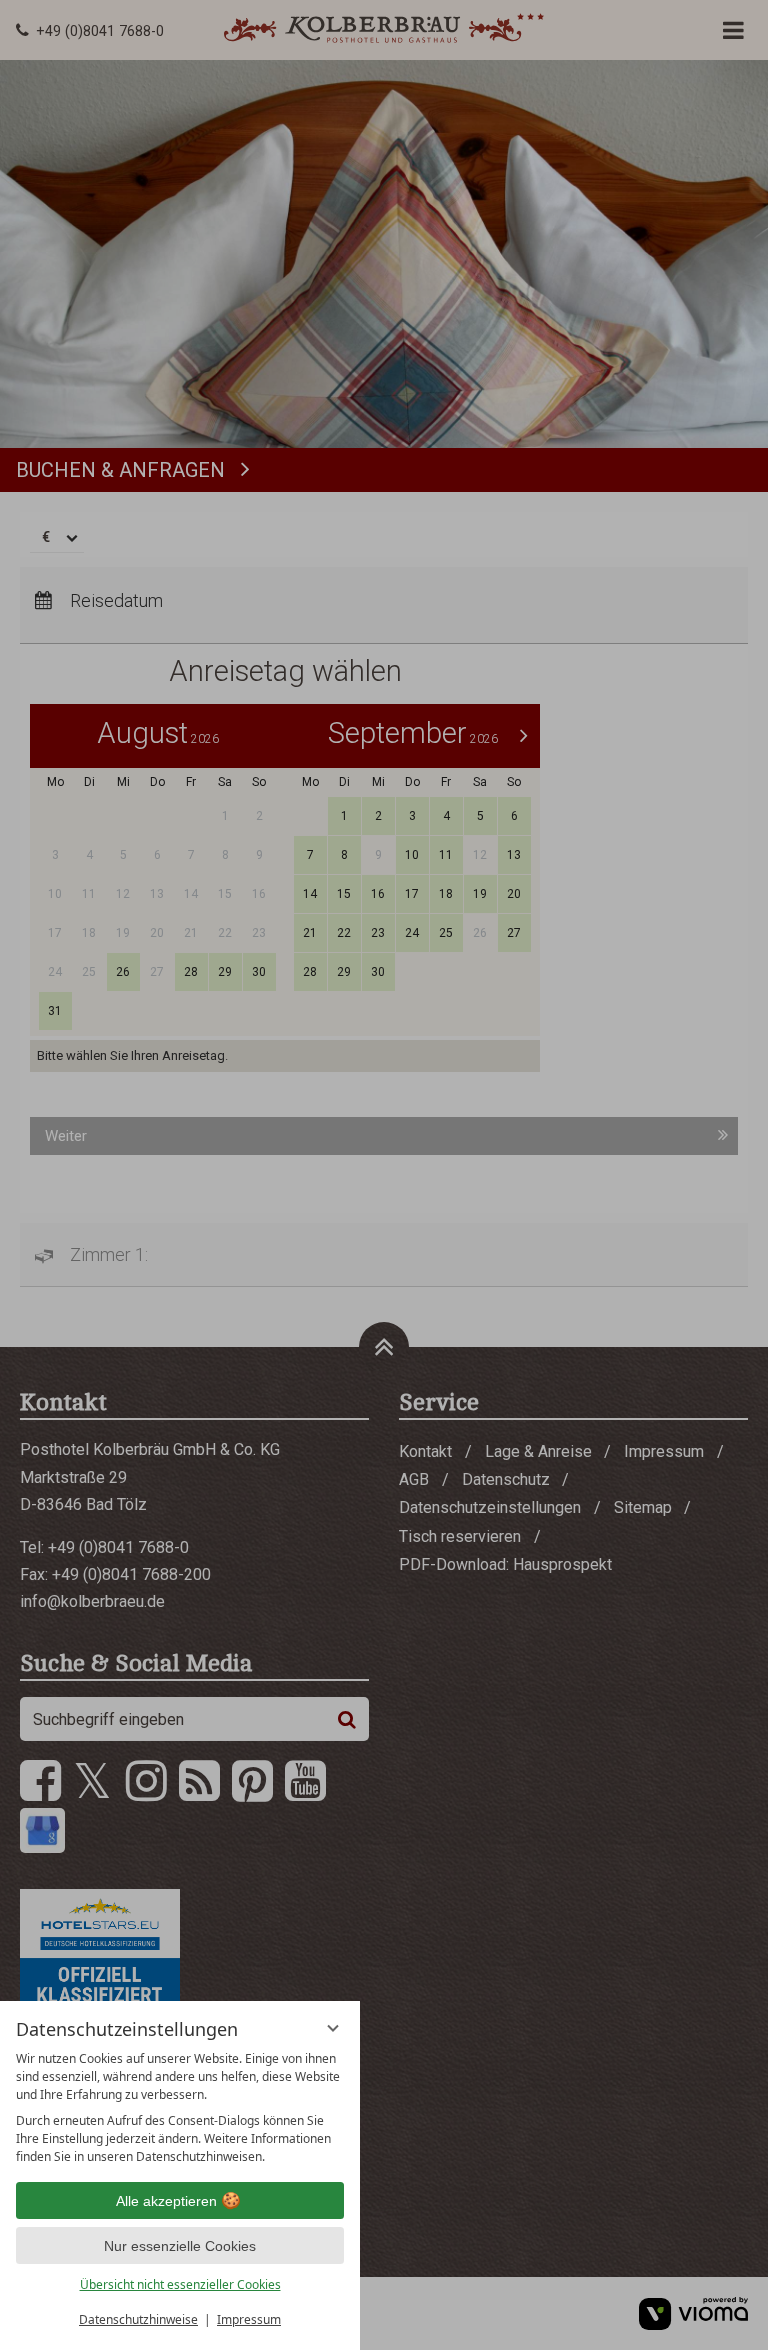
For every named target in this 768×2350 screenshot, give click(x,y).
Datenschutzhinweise (138, 2319)
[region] (180, 2108)
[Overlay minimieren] (333, 2028)
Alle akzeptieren (166, 2201)
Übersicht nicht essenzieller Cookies (180, 2284)
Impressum (249, 2319)
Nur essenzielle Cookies (180, 2246)
